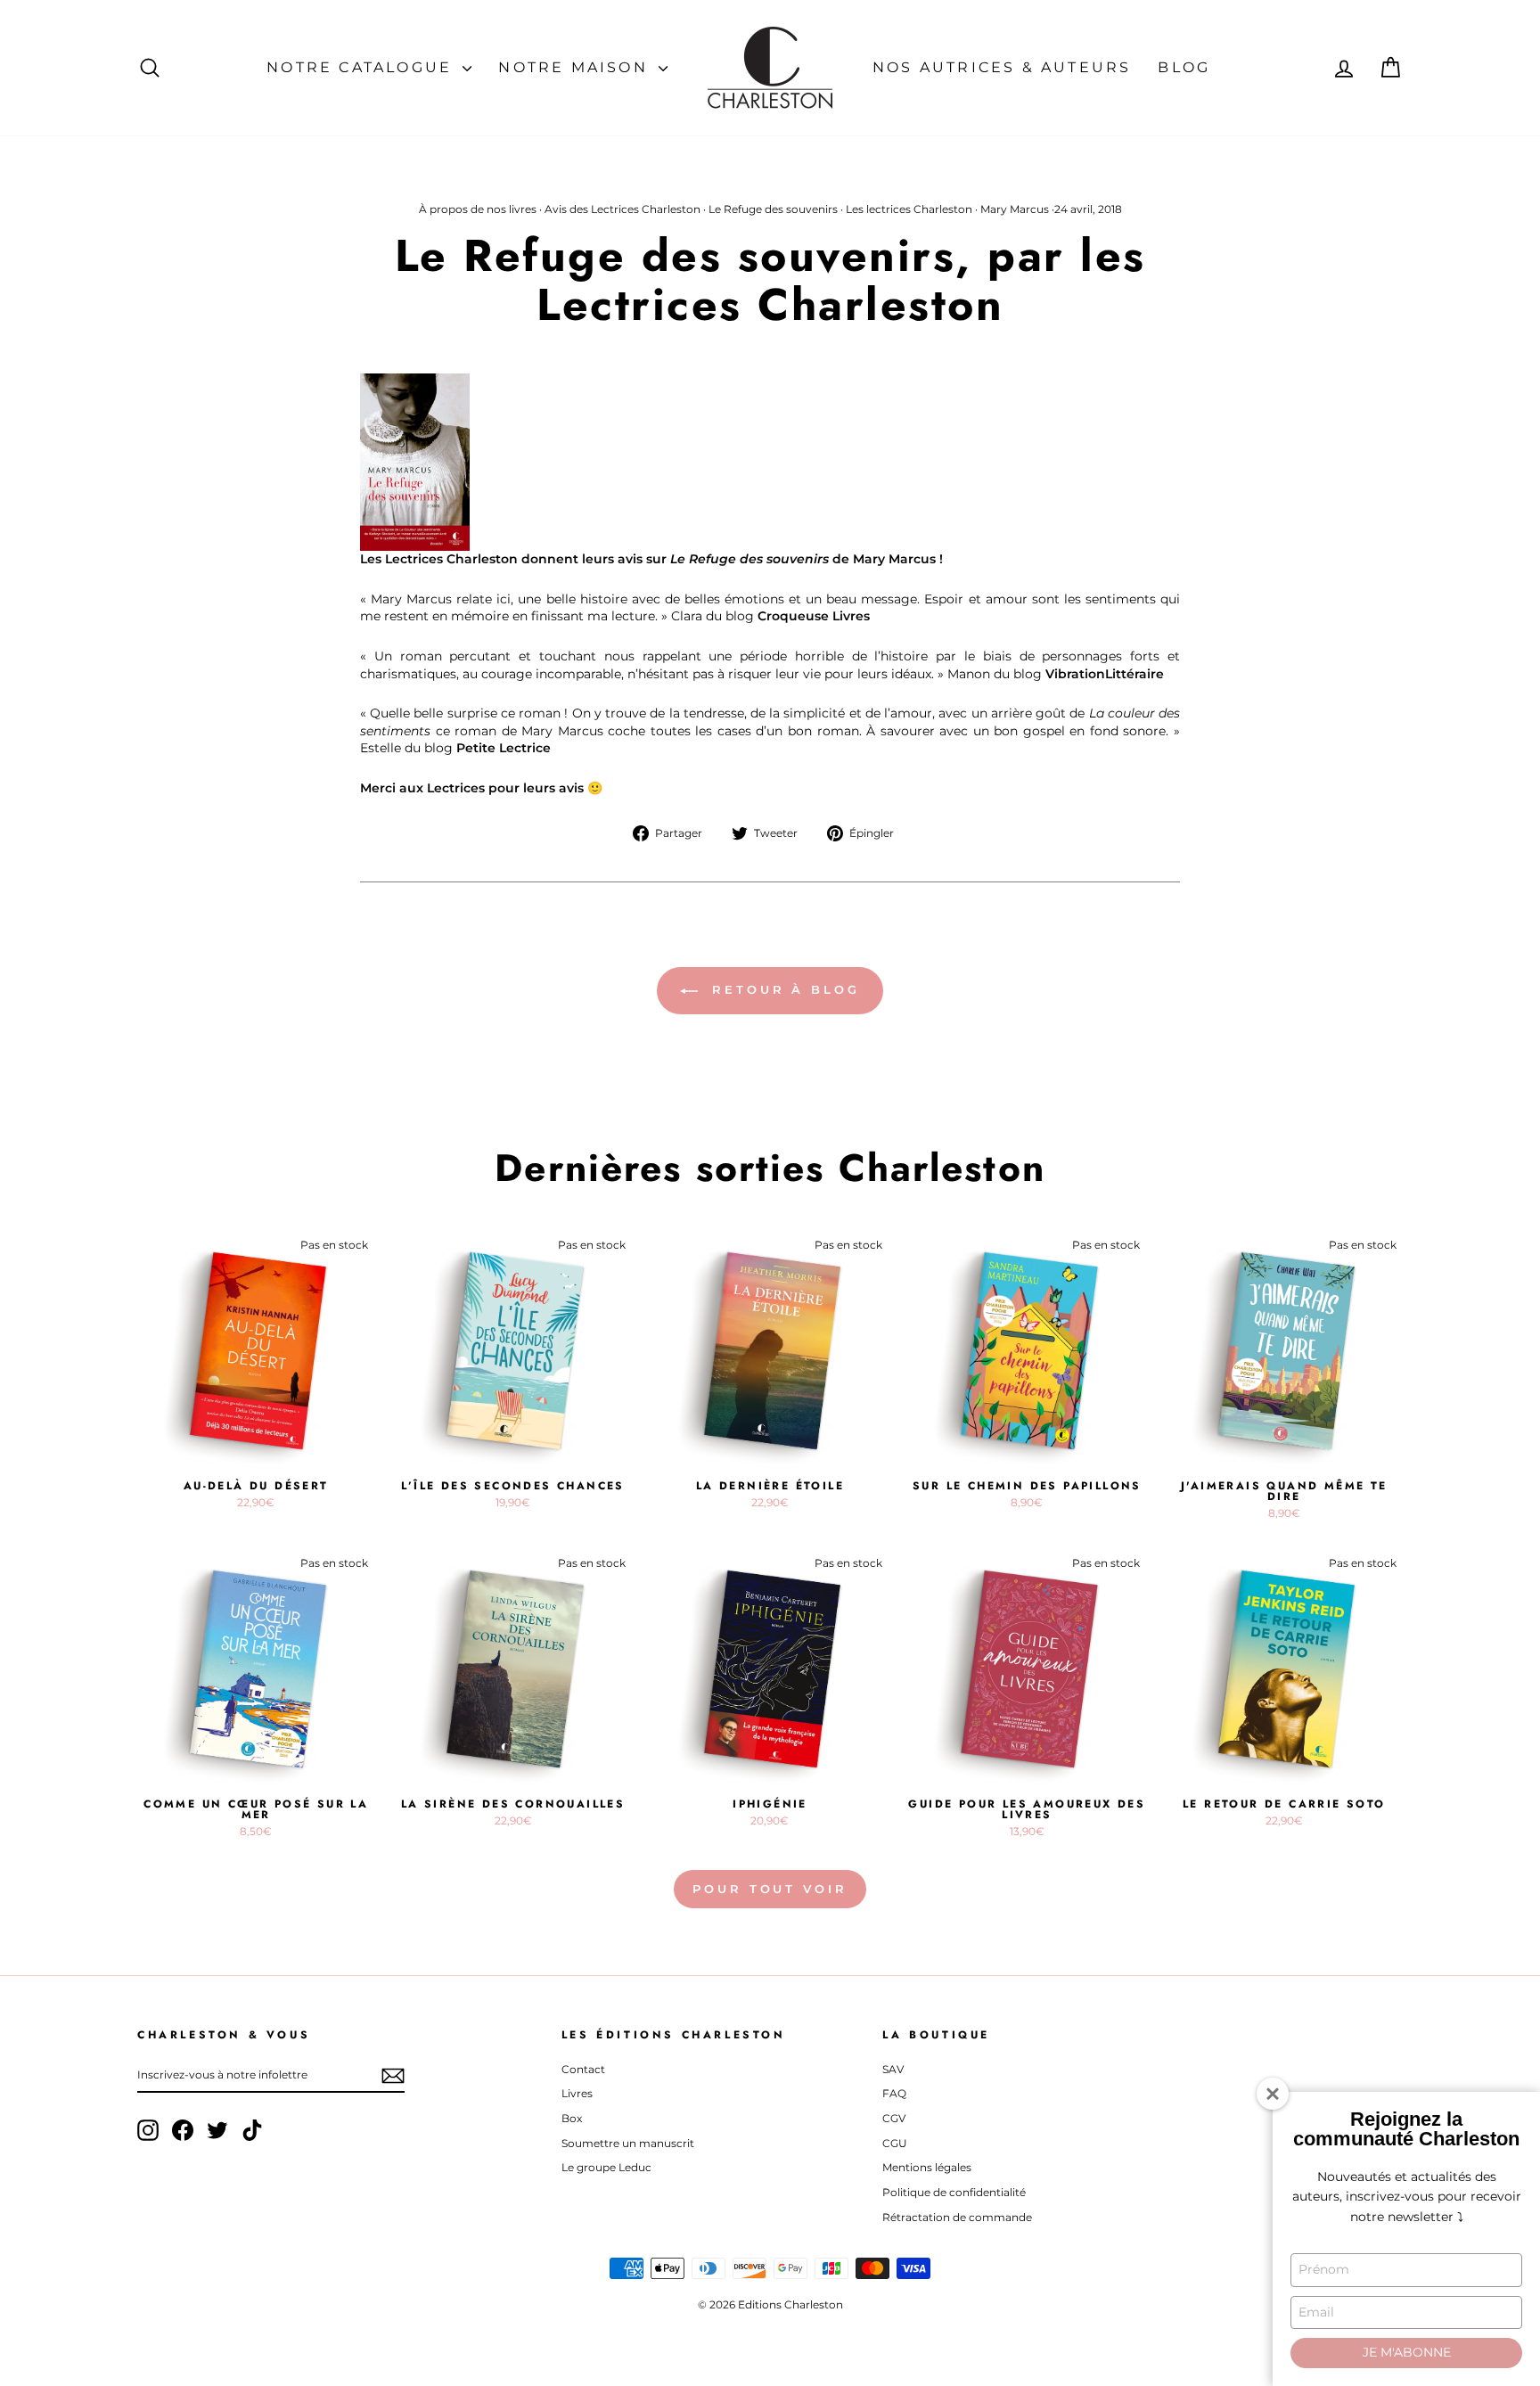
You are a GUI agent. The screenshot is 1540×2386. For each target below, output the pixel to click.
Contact (583, 2069)
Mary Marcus (1015, 209)
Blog (1184, 67)
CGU (895, 2143)
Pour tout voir (770, 1889)
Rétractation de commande (957, 2217)
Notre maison (576, 67)
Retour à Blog (782, 989)
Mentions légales (927, 2167)
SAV (893, 2069)
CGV (894, 2118)
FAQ (894, 2093)
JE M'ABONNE (1407, 2352)
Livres (577, 2093)
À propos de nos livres (478, 209)
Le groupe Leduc (606, 2167)
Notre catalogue (362, 67)
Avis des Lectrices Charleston (623, 209)
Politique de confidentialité (954, 2192)
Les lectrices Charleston (909, 209)
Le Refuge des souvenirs (773, 209)
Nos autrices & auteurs (1002, 67)
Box (572, 2118)
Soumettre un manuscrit (628, 2143)
